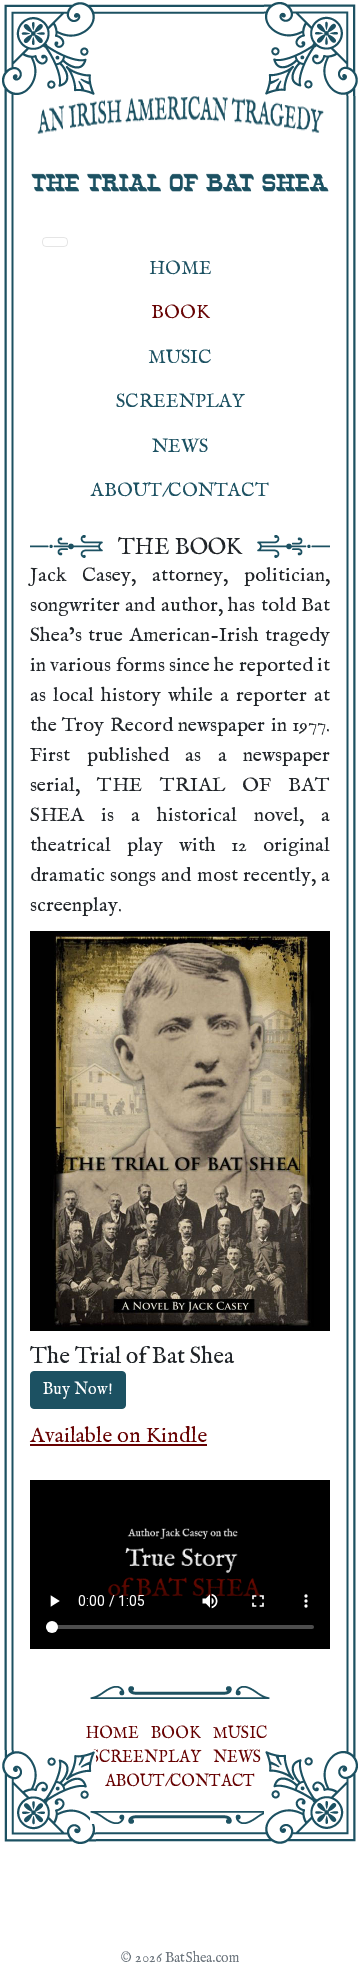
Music (180, 358)
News (180, 447)
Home (180, 269)
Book (180, 313)
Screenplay (180, 402)
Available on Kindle (118, 1436)
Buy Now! (78, 1390)
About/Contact (180, 491)
